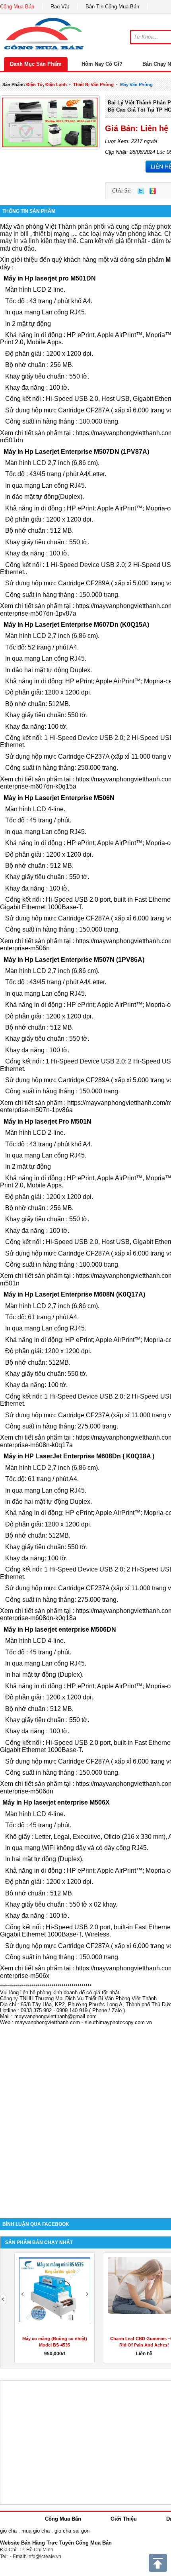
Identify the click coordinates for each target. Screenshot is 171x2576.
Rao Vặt (60, 7)
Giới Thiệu (124, 2519)
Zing (153, 191)
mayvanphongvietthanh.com (48, 2022)
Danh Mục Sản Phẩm (36, 64)
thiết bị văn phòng (93, 84)
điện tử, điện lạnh (47, 84)
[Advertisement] (85, 2118)
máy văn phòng (136, 84)
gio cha (8, 2531)
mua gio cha (36, 2531)
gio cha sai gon (72, 2531)
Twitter (141, 191)
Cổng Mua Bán (17, 7)
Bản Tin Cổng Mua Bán (112, 7)
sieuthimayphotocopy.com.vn (118, 2022)
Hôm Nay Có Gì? (102, 64)
